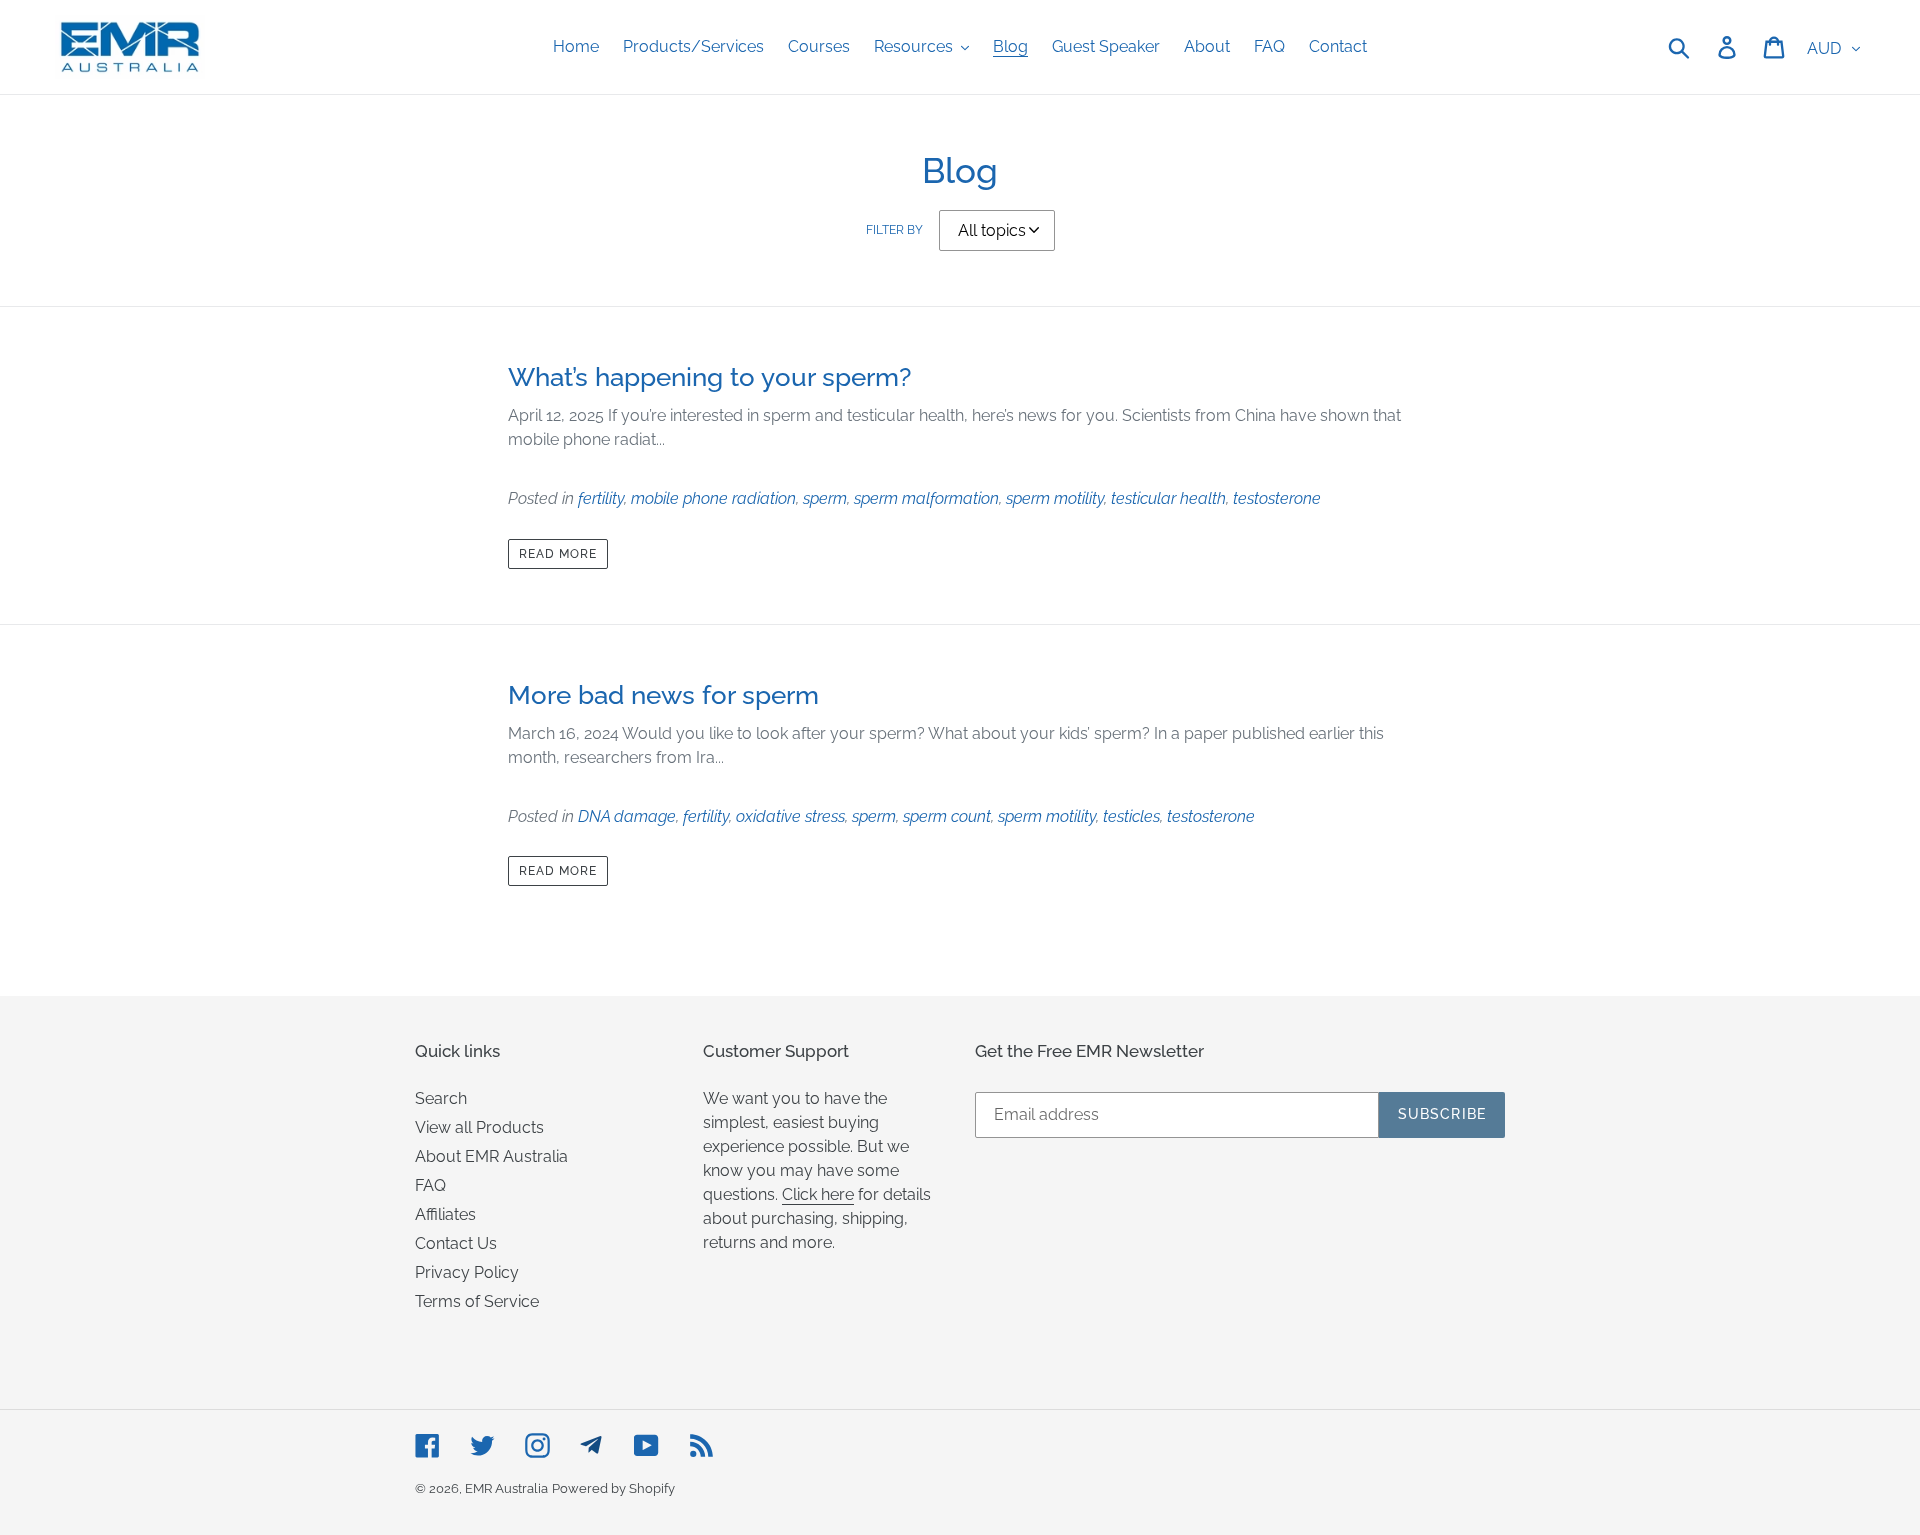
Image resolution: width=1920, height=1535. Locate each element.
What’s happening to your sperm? (709, 377)
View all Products (479, 1127)
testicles (1131, 816)
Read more (558, 554)
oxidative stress (790, 816)
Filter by (894, 230)
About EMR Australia (491, 1156)
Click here (818, 1194)
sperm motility (1055, 498)
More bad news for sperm (663, 695)
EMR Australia (506, 1488)
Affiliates (445, 1214)
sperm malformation (926, 498)
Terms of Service (477, 1301)
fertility (601, 498)
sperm (825, 498)
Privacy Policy (467, 1272)
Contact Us (456, 1243)
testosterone (1277, 498)
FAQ (430, 1185)
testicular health (1168, 498)
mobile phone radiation (713, 498)
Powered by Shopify (613, 1488)
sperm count (947, 816)
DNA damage (627, 816)
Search (441, 1098)
